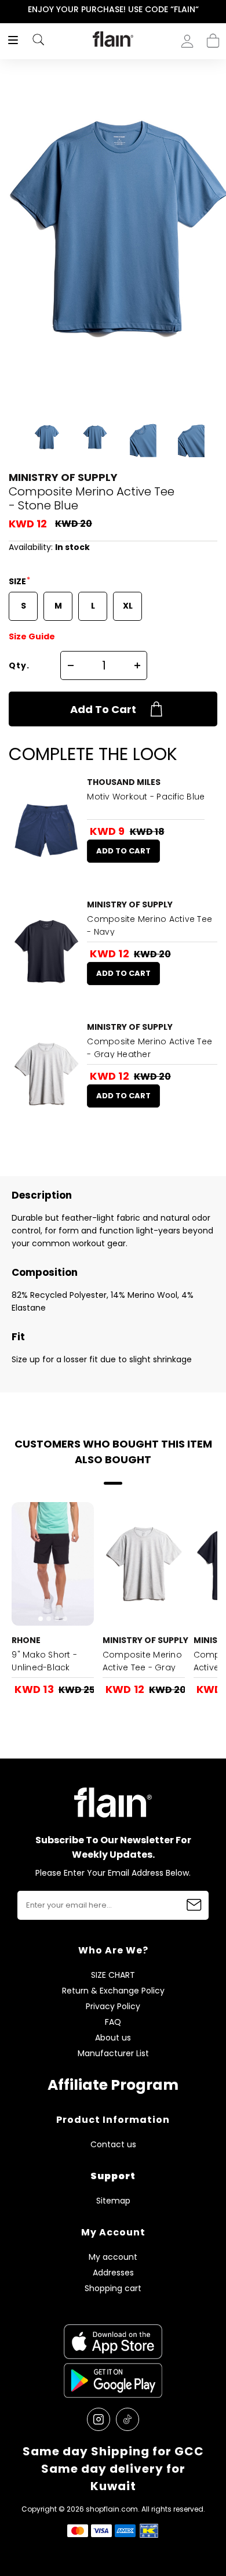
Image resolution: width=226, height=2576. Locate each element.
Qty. (19, 665)
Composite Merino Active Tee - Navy (150, 925)
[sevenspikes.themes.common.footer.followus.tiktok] (127, 2419)
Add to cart (103, 709)
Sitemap (113, 2201)
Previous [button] (8, 10)
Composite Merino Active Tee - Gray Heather (150, 1048)
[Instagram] (99, 2419)
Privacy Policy (113, 2007)
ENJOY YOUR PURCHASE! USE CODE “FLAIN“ (113, 9)
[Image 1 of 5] (46, 1074)
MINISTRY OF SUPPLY (63, 477)
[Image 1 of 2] (46, 951)
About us (113, 2038)
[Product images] (46, 829)
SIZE (18, 581)
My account (113, 2257)
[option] (113, 10)
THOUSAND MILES (124, 782)
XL (128, 606)
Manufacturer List (113, 2054)
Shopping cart (213, 37)
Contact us (113, 2145)
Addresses (113, 2273)
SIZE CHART (113, 1975)
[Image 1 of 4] (53, 1564)
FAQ (113, 2022)
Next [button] (218, 10)
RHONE (26, 1640)
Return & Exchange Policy (113, 1991)
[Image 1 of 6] (46, 829)
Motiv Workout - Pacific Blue (146, 797)
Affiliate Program (113, 2085)
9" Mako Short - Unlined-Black (44, 1661)
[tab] (26, 874)
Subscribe (194, 1905)
